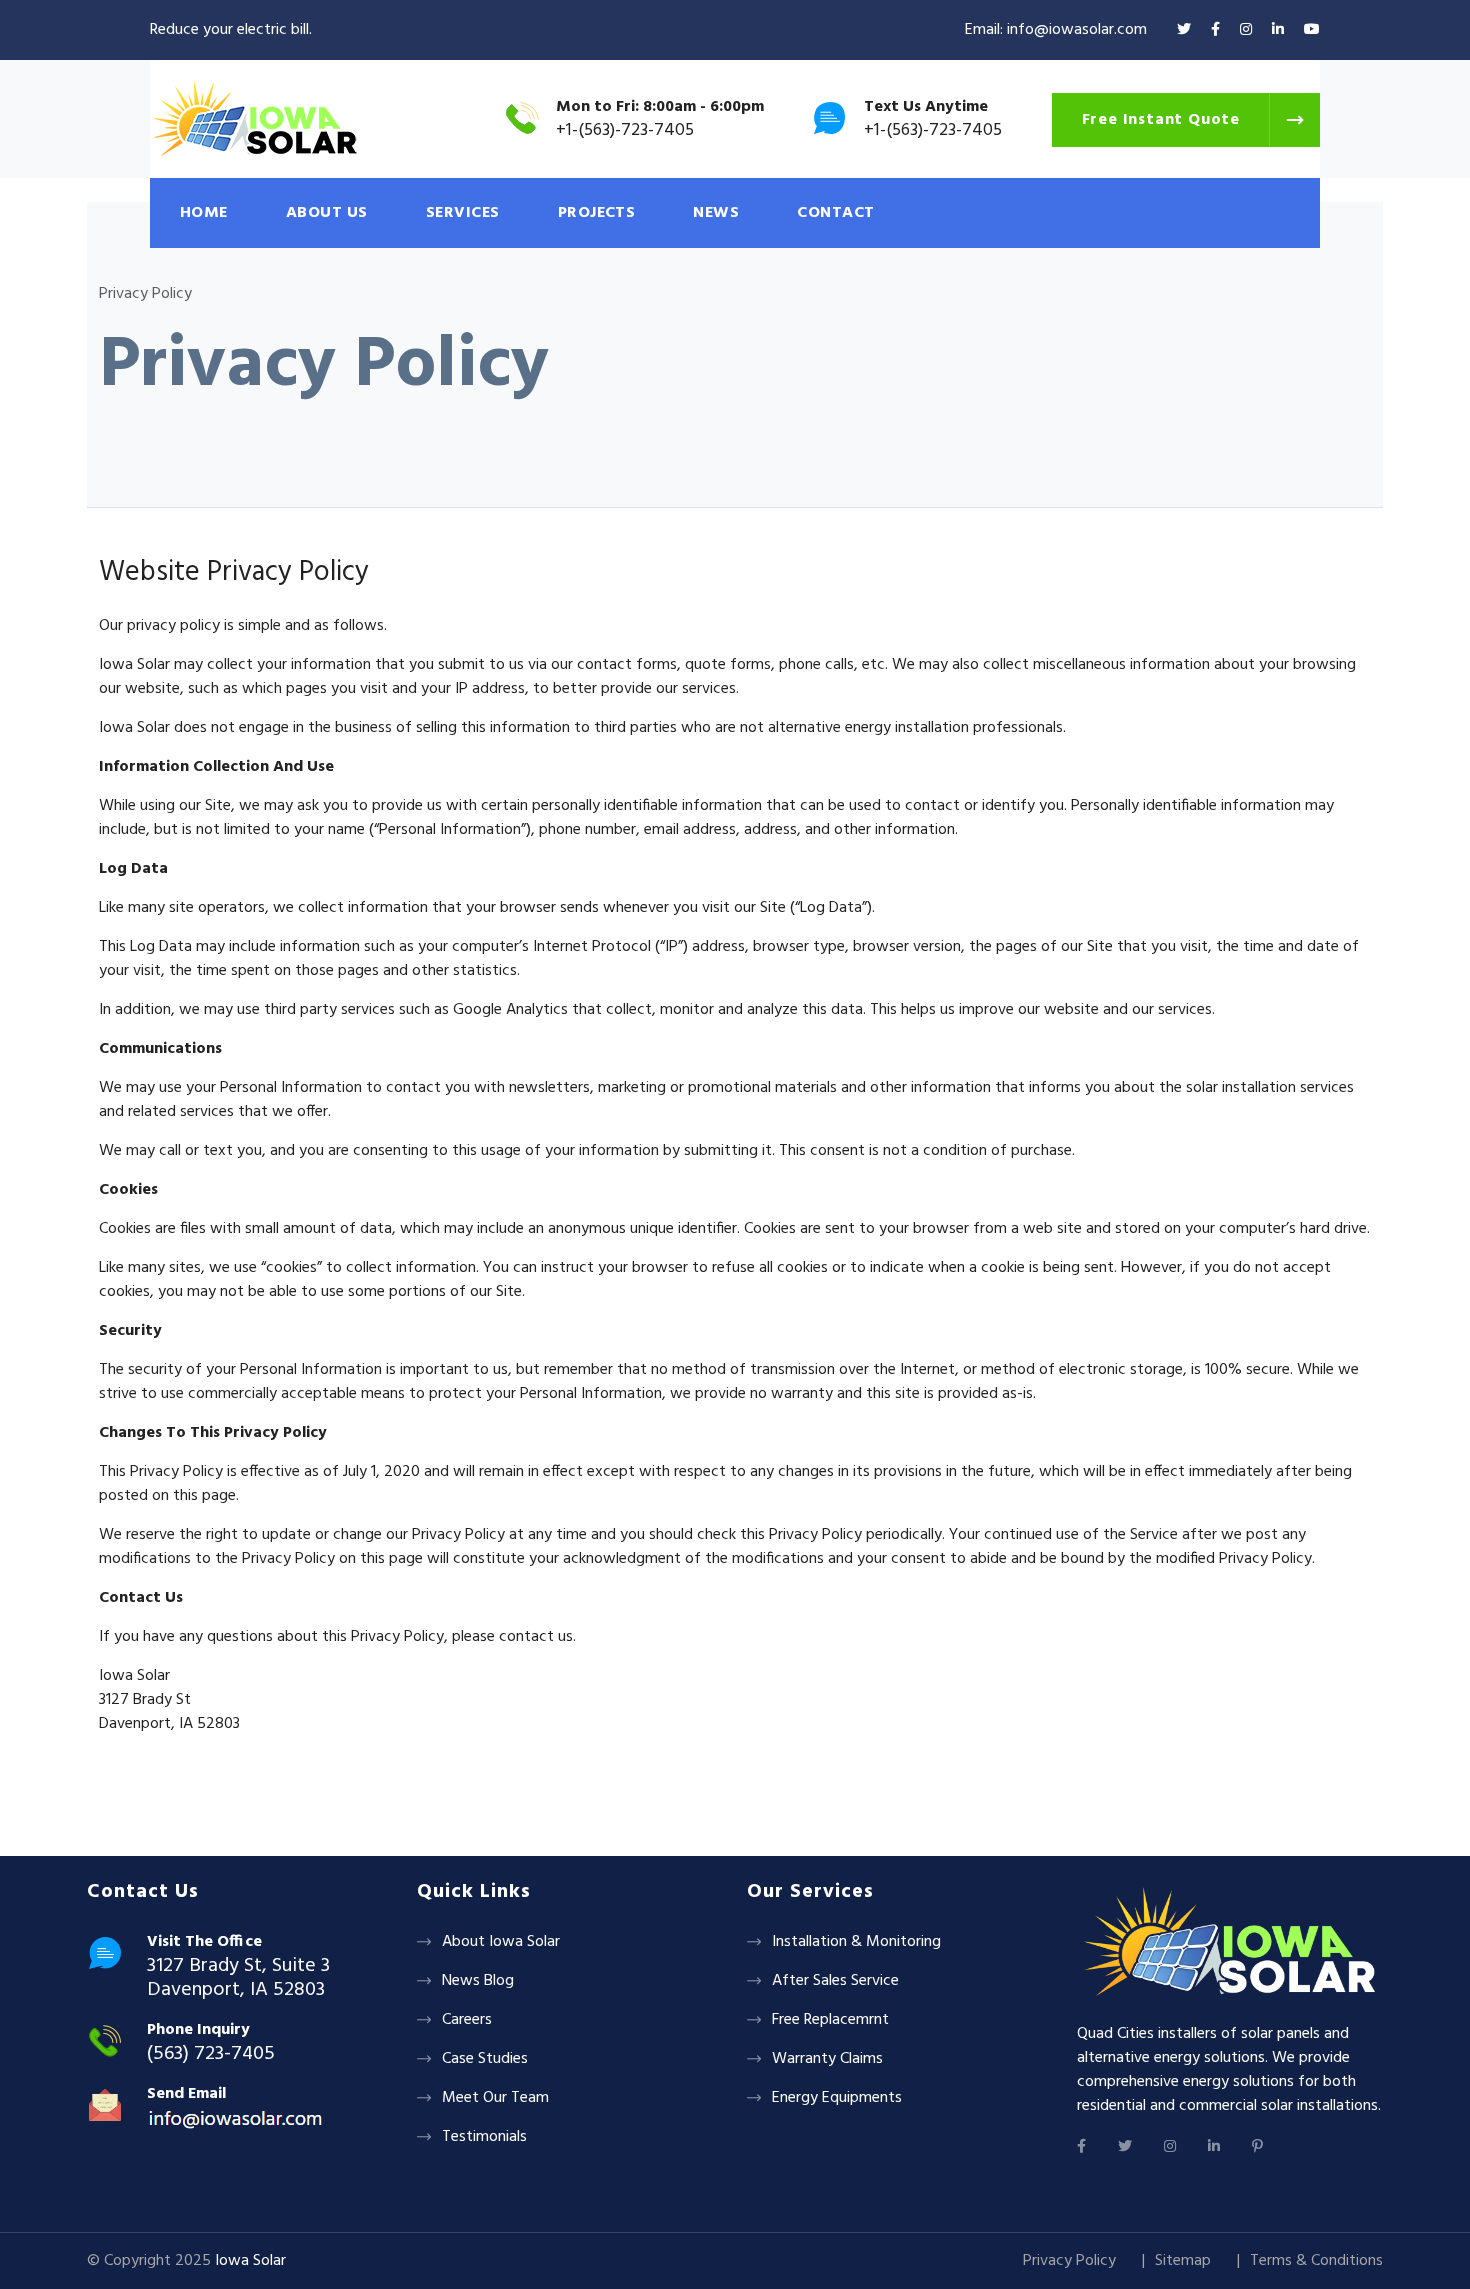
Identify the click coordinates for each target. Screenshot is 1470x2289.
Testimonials (484, 2137)
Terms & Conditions (1316, 2261)
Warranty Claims (827, 2059)
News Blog (478, 1981)
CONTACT (835, 213)
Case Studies (485, 2059)
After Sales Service (835, 1981)
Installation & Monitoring (856, 1942)
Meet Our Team (495, 2098)
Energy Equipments (837, 2098)
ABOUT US (327, 213)
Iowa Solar (250, 2261)
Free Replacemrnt (830, 2020)
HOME (204, 213)
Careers (467, 2020)
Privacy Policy (1069, 2261)
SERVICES (463, 213)
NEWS (716, 213)
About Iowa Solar (501, 1942)
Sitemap (1183, 2261)
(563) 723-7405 (211, 2054)
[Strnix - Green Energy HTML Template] (1230, 1943)
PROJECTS (597, 213)
